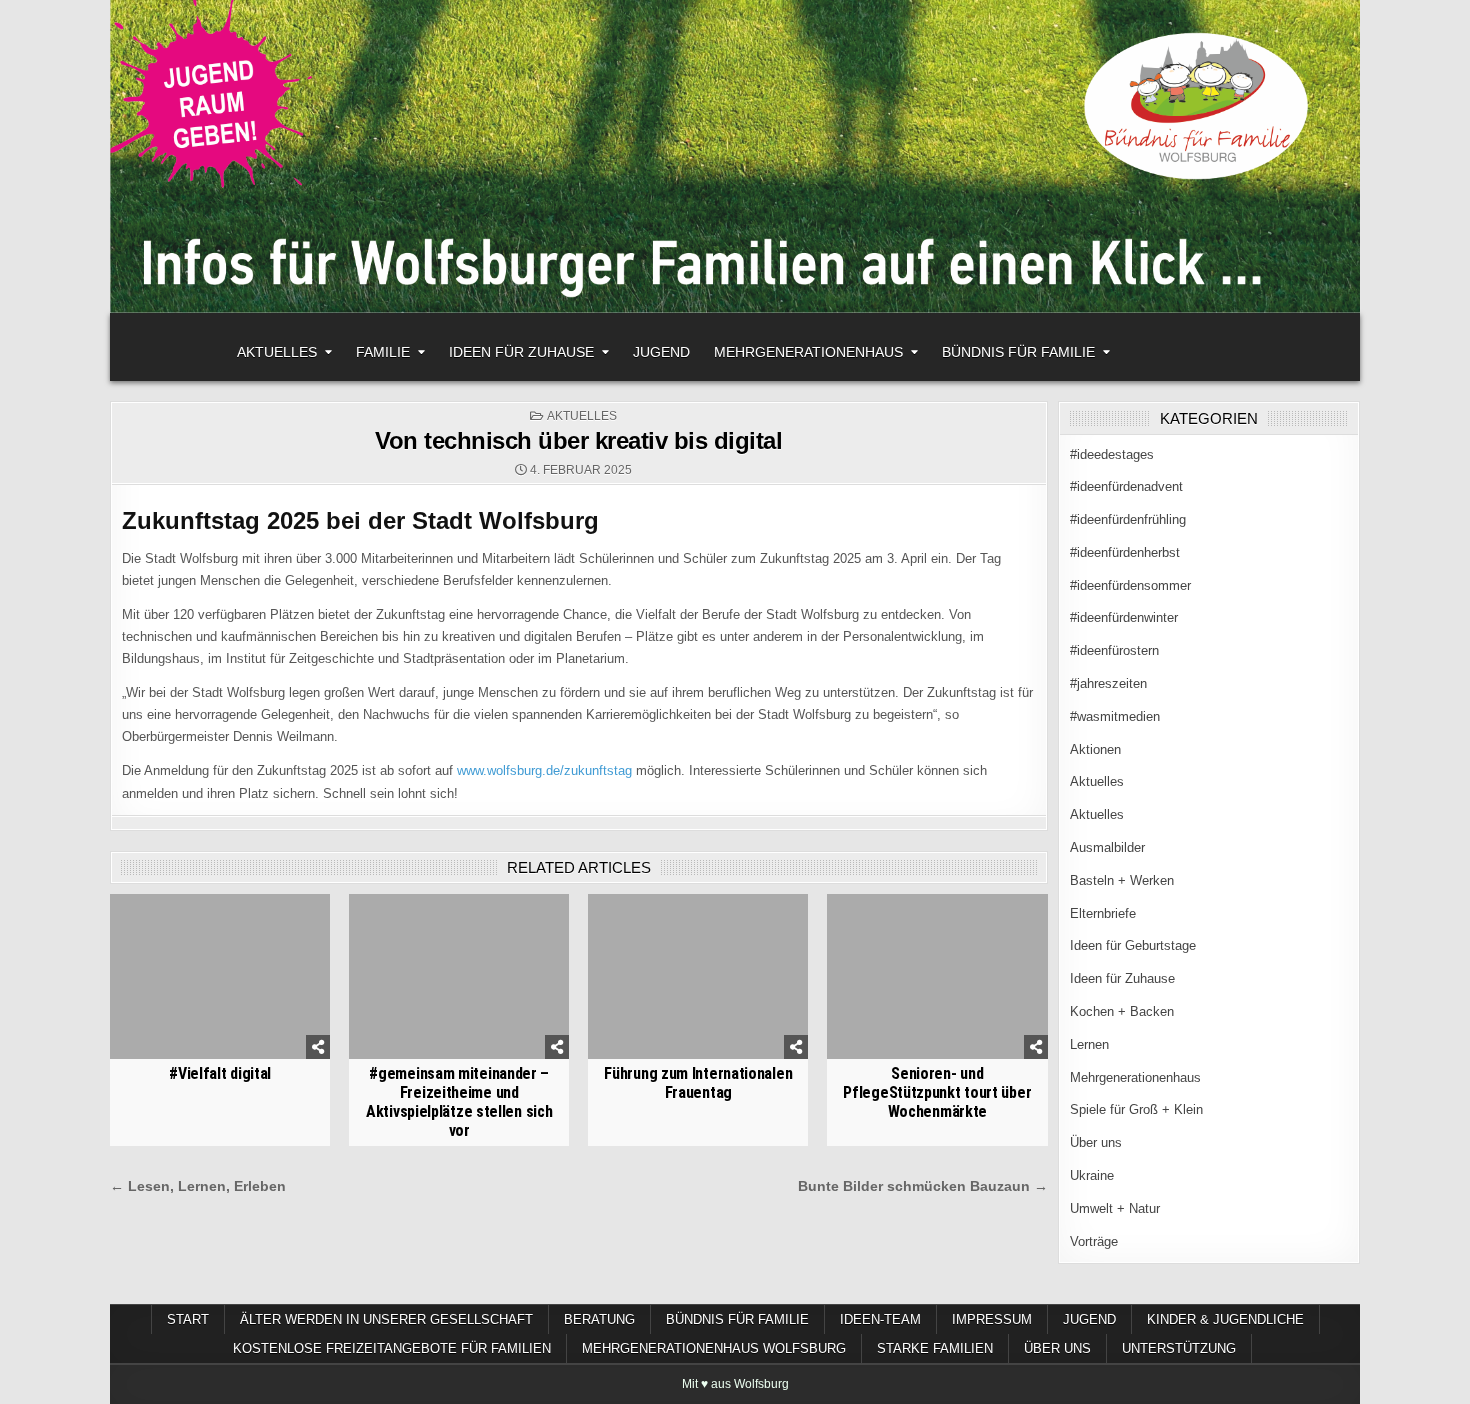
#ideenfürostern (1114, 650)
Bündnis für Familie (1018, 352)
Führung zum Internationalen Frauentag (698, 1083)
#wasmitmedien (1115, 716)
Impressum (992, 1319)
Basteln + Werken (1122, 880)
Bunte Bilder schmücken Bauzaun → (923, 1186)
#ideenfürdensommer (1130, 585)
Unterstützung (1179, 1348)
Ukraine (1092, 1175)
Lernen (1089, 1044)
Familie (383, 352)
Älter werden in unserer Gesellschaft (386, 1319)
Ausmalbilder (1107, 847)
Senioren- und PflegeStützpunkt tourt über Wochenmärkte (937, 1092)
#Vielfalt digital (220, 1073)
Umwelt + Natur (1115, 1208)
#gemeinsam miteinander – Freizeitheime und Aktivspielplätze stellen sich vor (459, 1102)
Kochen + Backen (1122, 1011)
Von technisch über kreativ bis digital (578, 440)
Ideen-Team (880, 1319)
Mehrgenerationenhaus (808, 352)
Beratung (599, 1319)
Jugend (661, 352)
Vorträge (1094, 1241)
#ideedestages (1112, 454)
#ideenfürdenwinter (1124, 617)
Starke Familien (935, 1348)
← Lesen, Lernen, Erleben (198, 1186)
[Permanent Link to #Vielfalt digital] (220, 976)
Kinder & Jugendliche (1225, 1319)
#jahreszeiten (1108, 683)
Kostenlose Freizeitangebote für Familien (392, 1348)
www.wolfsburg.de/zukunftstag (544, 770)
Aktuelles (277, 352)
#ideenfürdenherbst (1125, 552)
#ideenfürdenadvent (1126, 486)
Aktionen (1095, 749)
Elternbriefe (1103, 913)
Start (188, 1319)
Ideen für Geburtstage (1133, 945)
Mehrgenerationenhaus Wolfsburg (714, 1348)
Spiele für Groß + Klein (1136, 1109)
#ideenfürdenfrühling (1128, 519)
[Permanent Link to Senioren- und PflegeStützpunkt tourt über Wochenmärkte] (937, 976)
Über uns (1096, 1142)
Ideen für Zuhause (521, 352)
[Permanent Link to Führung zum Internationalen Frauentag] (698, 976)
